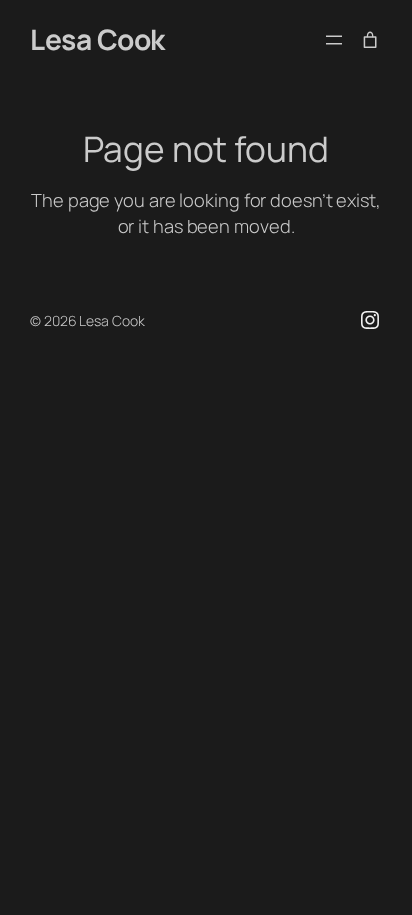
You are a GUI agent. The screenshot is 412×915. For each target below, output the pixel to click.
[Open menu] (334, 40)
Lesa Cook (97, 39)
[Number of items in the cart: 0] (370, 40)
